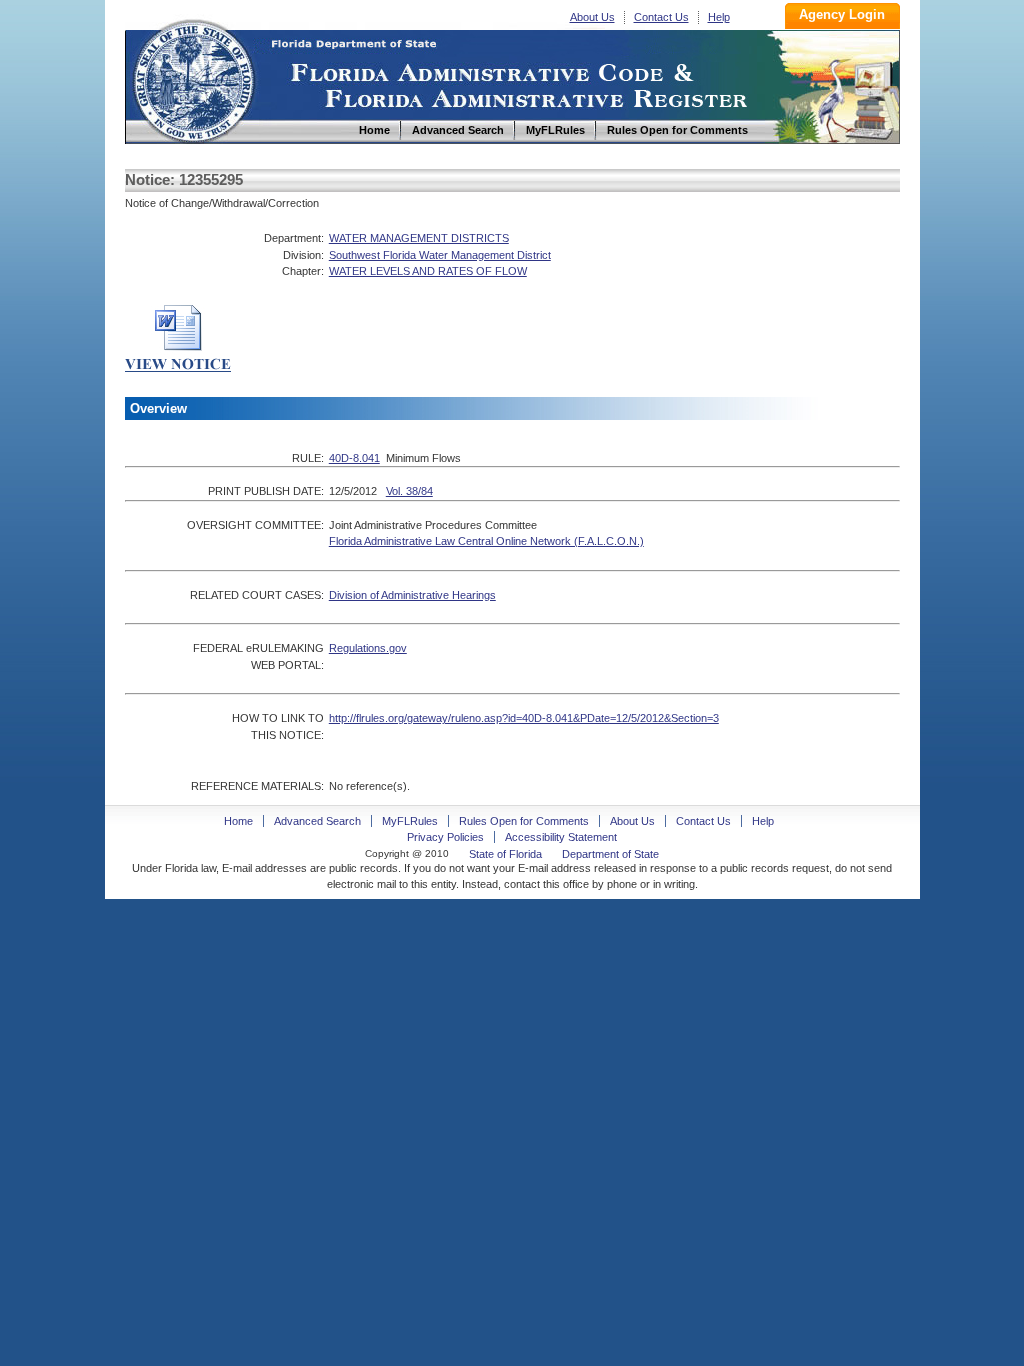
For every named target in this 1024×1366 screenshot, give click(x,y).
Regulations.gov (368, 648)
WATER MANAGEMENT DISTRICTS (419, 238)
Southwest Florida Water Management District (440, 255)
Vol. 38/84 (409, 491)
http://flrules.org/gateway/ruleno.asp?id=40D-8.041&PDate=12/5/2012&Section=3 (524, 718)
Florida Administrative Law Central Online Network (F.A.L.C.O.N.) (486, 541)
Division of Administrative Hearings (412, 595)
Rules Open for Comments (524, 821)
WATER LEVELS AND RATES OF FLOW (428, 271)
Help (719, 17)
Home (193, 78)
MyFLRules (410, 821)
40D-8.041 (354, 458)
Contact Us (661, 17)
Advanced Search (317, 821)
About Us (592, 17)
